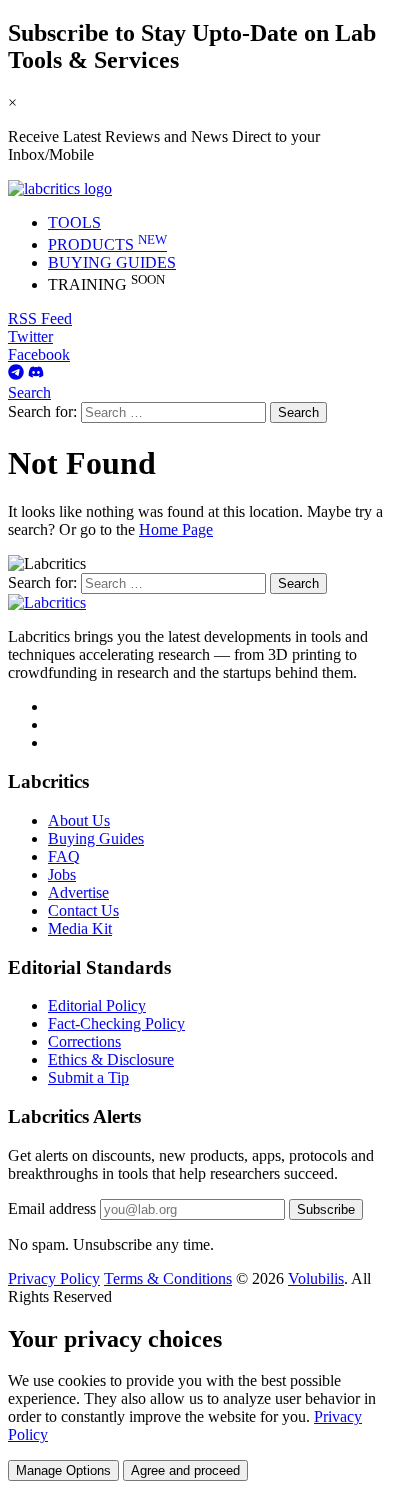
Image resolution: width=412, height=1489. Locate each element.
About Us (79, 820)
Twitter (30, 336)
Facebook (39, 354)
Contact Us (83, 910)
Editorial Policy (97, 1005)
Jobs (62, 874)
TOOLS (74, 222)
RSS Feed (40, 318)
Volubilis (316, 1278)
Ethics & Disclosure (111, 1059)
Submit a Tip (88, 1077)
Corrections (84, 1041)
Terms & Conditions (168, 1278)
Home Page (176, 529)
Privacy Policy (54, 1278)
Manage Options (63, 1470)
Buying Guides (96, 838)
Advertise (78, 892)
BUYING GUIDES (112, 262)
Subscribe (326, 1209)
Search (29, 392)
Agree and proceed (185, 1470)
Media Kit (80, 928)
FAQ (64, 856)
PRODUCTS (107, 244)
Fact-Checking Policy (116, 1023)
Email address (52, 1208)
